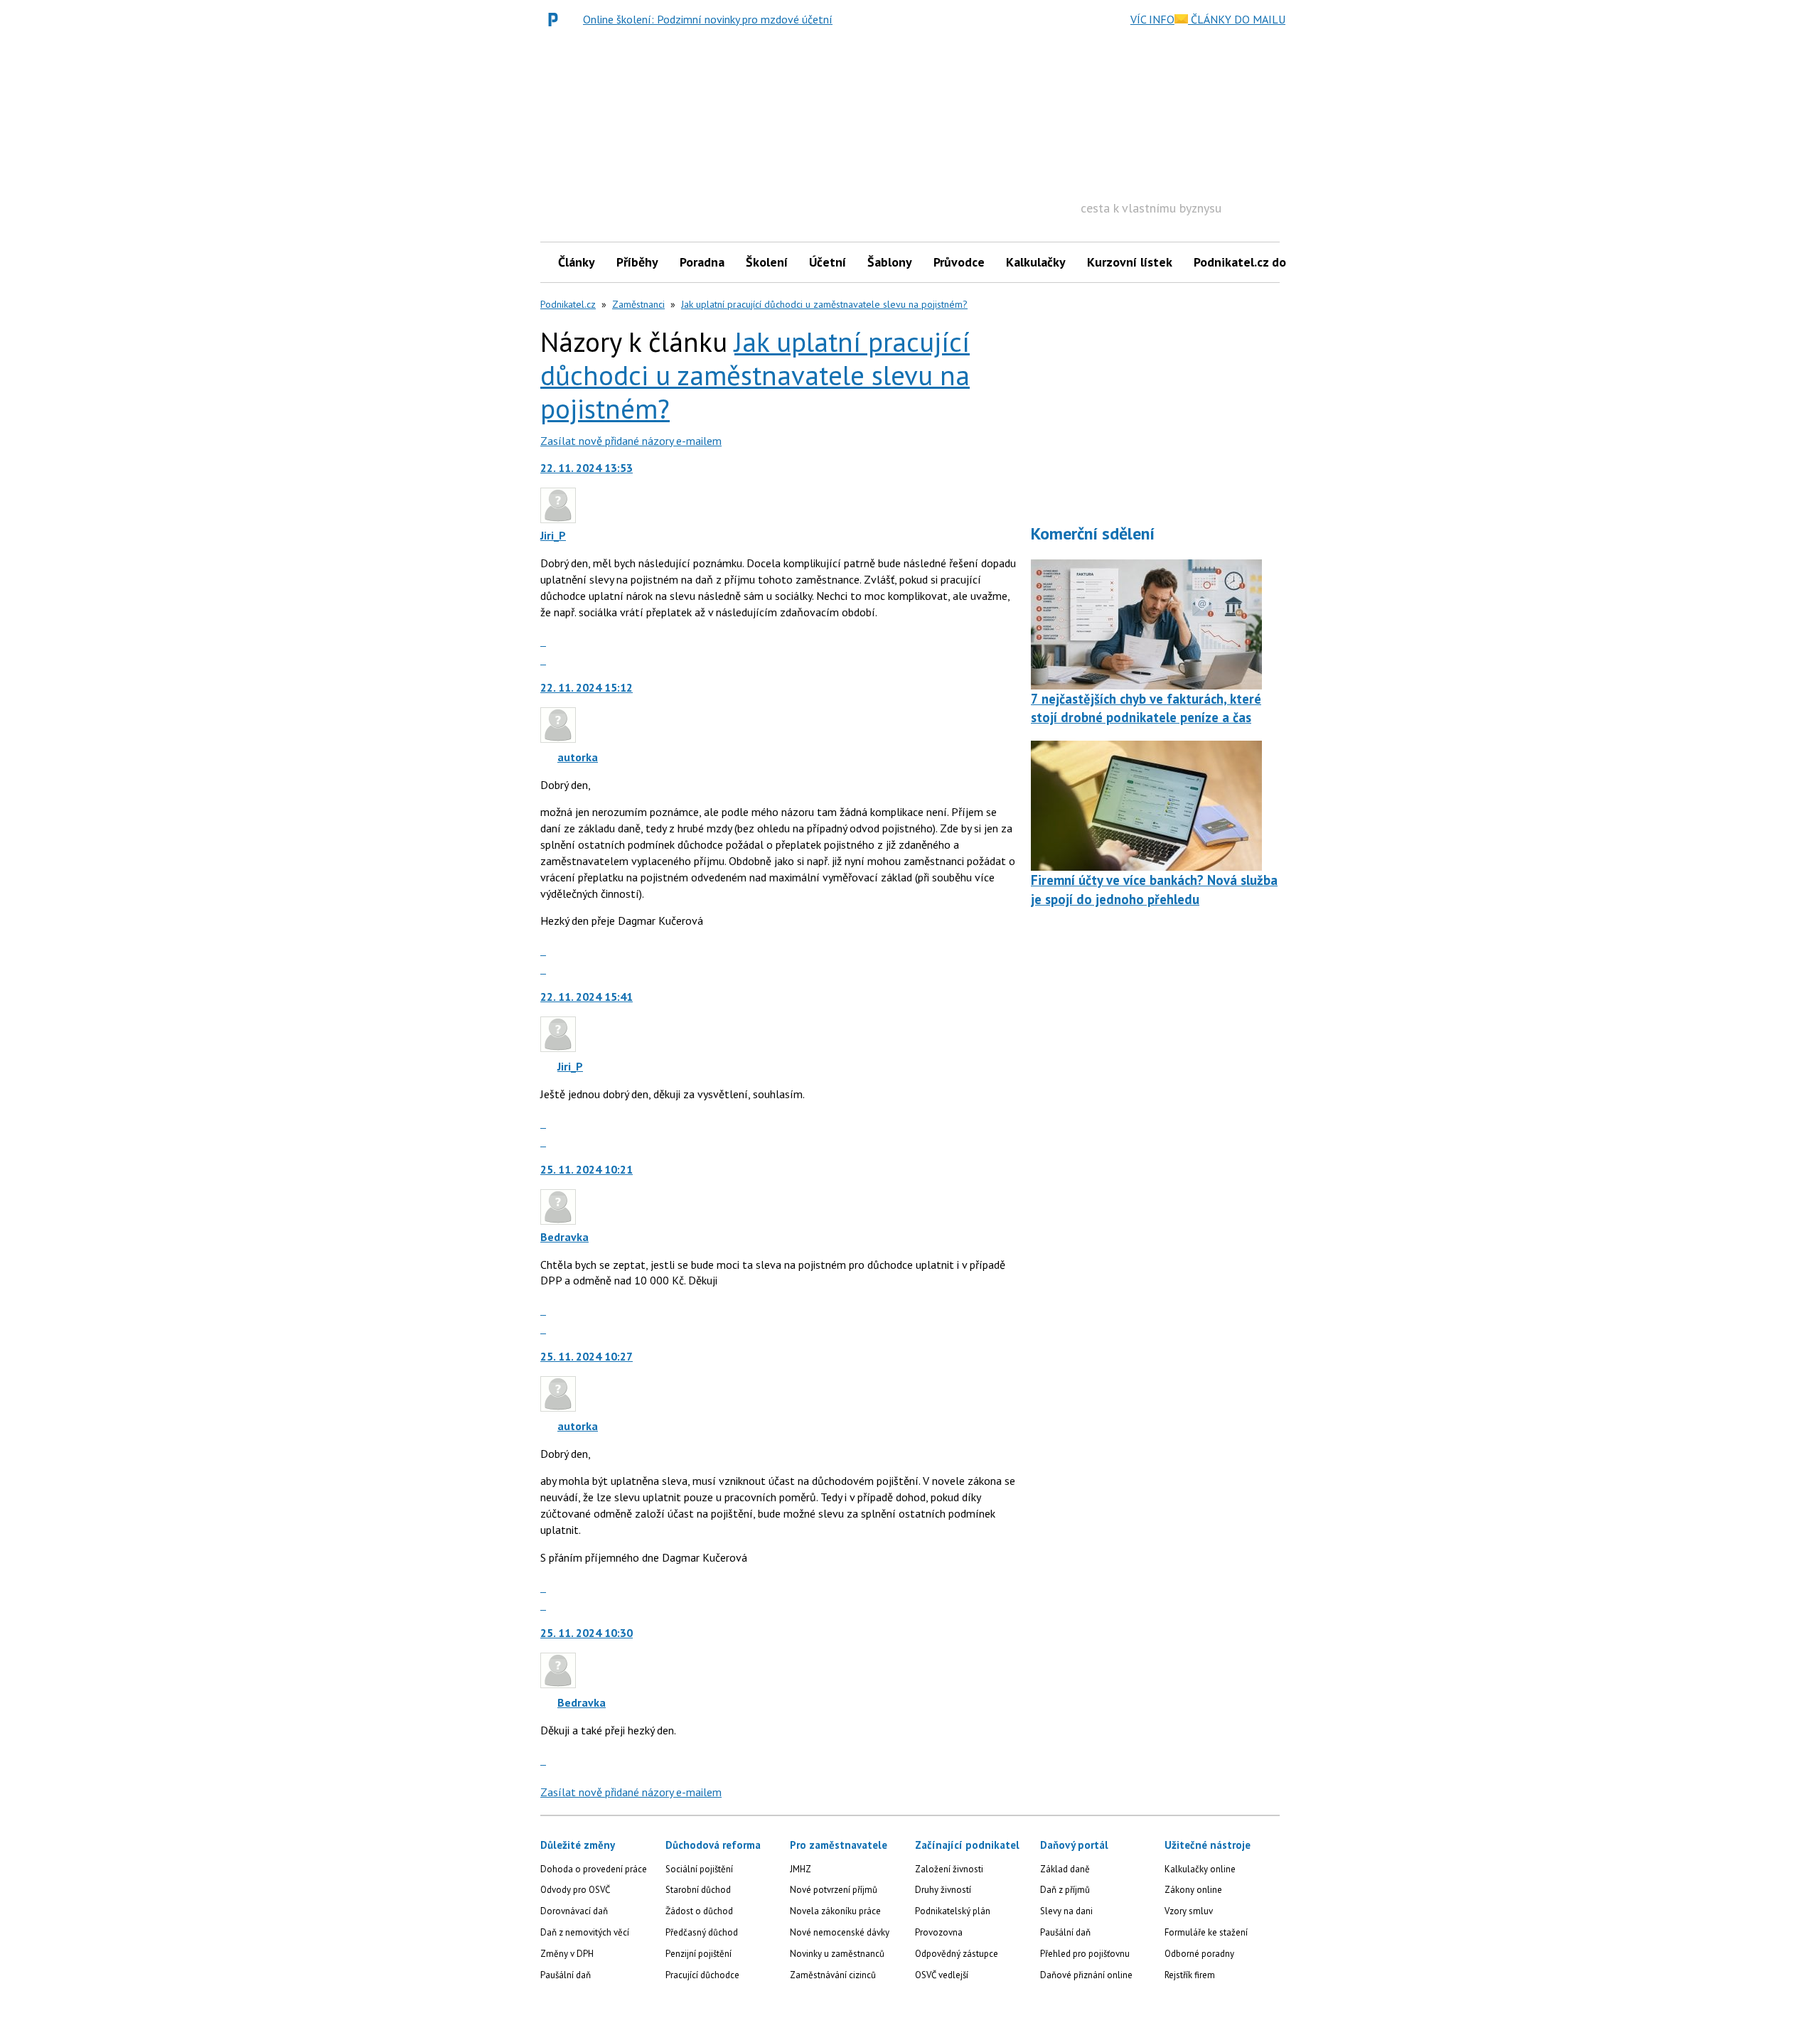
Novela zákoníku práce (835, 1911)
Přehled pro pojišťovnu (1085, 1954)
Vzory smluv (1189, 1911)
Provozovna (939, 1932)
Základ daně (1065, 1869)
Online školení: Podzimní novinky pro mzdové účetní (708, 19)
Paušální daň (566, 1975)
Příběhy (637, 262)
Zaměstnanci (638, 304)
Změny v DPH (567, 1954)
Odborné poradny (1199, 1954)
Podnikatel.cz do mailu (1257, 262)
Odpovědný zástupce (957, 1954)
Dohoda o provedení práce (594, 1869)
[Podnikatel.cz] (557, 19)
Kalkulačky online (1200, 1869)
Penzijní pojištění (698, 1954)
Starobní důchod (698, 1890)
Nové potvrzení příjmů (834, 1890)
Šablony (890, 262)
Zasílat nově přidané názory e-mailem (631, 441)
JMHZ (801, 1869)
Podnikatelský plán (953, 1911)
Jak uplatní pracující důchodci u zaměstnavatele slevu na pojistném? (824, 304)
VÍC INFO (1152, 19)
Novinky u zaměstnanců (837, 1954)
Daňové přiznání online (1086, 1975)
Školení (767, 262)
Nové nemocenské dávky (840, 1932)
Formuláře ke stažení (1206, 1932)
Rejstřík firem (1190, 1975)
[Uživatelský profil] (558, 519)
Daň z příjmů (1065, 1890)
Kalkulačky (1036, 262)
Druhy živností (943, 1890)
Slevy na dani (1066, 1911)
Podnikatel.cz (568, 304)
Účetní (828, 262)
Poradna (702, 262)
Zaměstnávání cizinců (833, 1975)
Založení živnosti (949, 1869)
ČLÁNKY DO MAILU (1237, 19)
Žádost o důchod (699, 1911)
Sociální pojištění (699, 1869)
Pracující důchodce (702, 1975)
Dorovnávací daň (574, 1911)
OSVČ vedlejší (942, 1975)
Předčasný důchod (702, 1932)
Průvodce (959, 262)
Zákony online (1193, 1890)
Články (577, 262)
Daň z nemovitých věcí (585, 1932)
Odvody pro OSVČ (575, 1890)
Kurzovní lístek (1130, 262)
